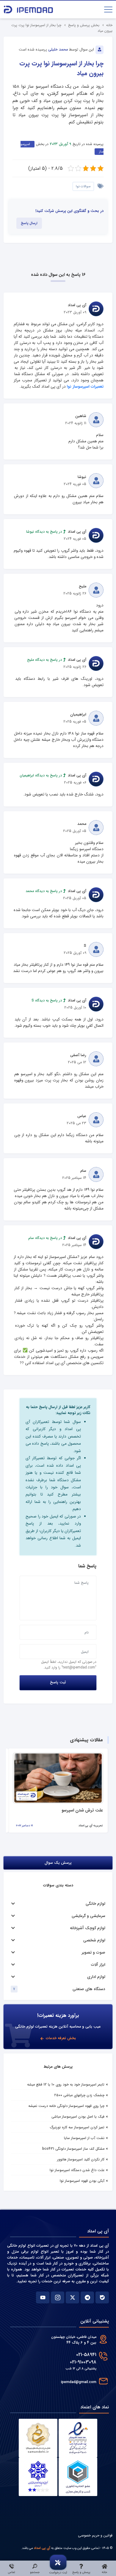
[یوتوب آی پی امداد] (43, 2297)
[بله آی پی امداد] (102, 2297)
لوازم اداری (96, 1977)
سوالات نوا (83, 186)
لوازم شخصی (94, 1940)
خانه (109, 25)
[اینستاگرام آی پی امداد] (58, 2297)
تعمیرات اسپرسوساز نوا (85, 387)
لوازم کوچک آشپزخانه (88, 1928)
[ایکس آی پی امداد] (72, 2297)
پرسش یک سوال (58, 1863)
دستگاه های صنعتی (89, 1989)
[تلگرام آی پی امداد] (87, 2297)
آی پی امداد (42, 2548)
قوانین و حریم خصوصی (95, 2535)
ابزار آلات (98, 1965)
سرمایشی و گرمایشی (88, 1916)
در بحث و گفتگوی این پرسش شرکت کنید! (69, 211)
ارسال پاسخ (29, 223)
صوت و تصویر (94, 1953)
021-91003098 (83, 2362)
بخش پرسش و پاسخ (84, 25)
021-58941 (86, 2355)
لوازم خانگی (95, 1904)
